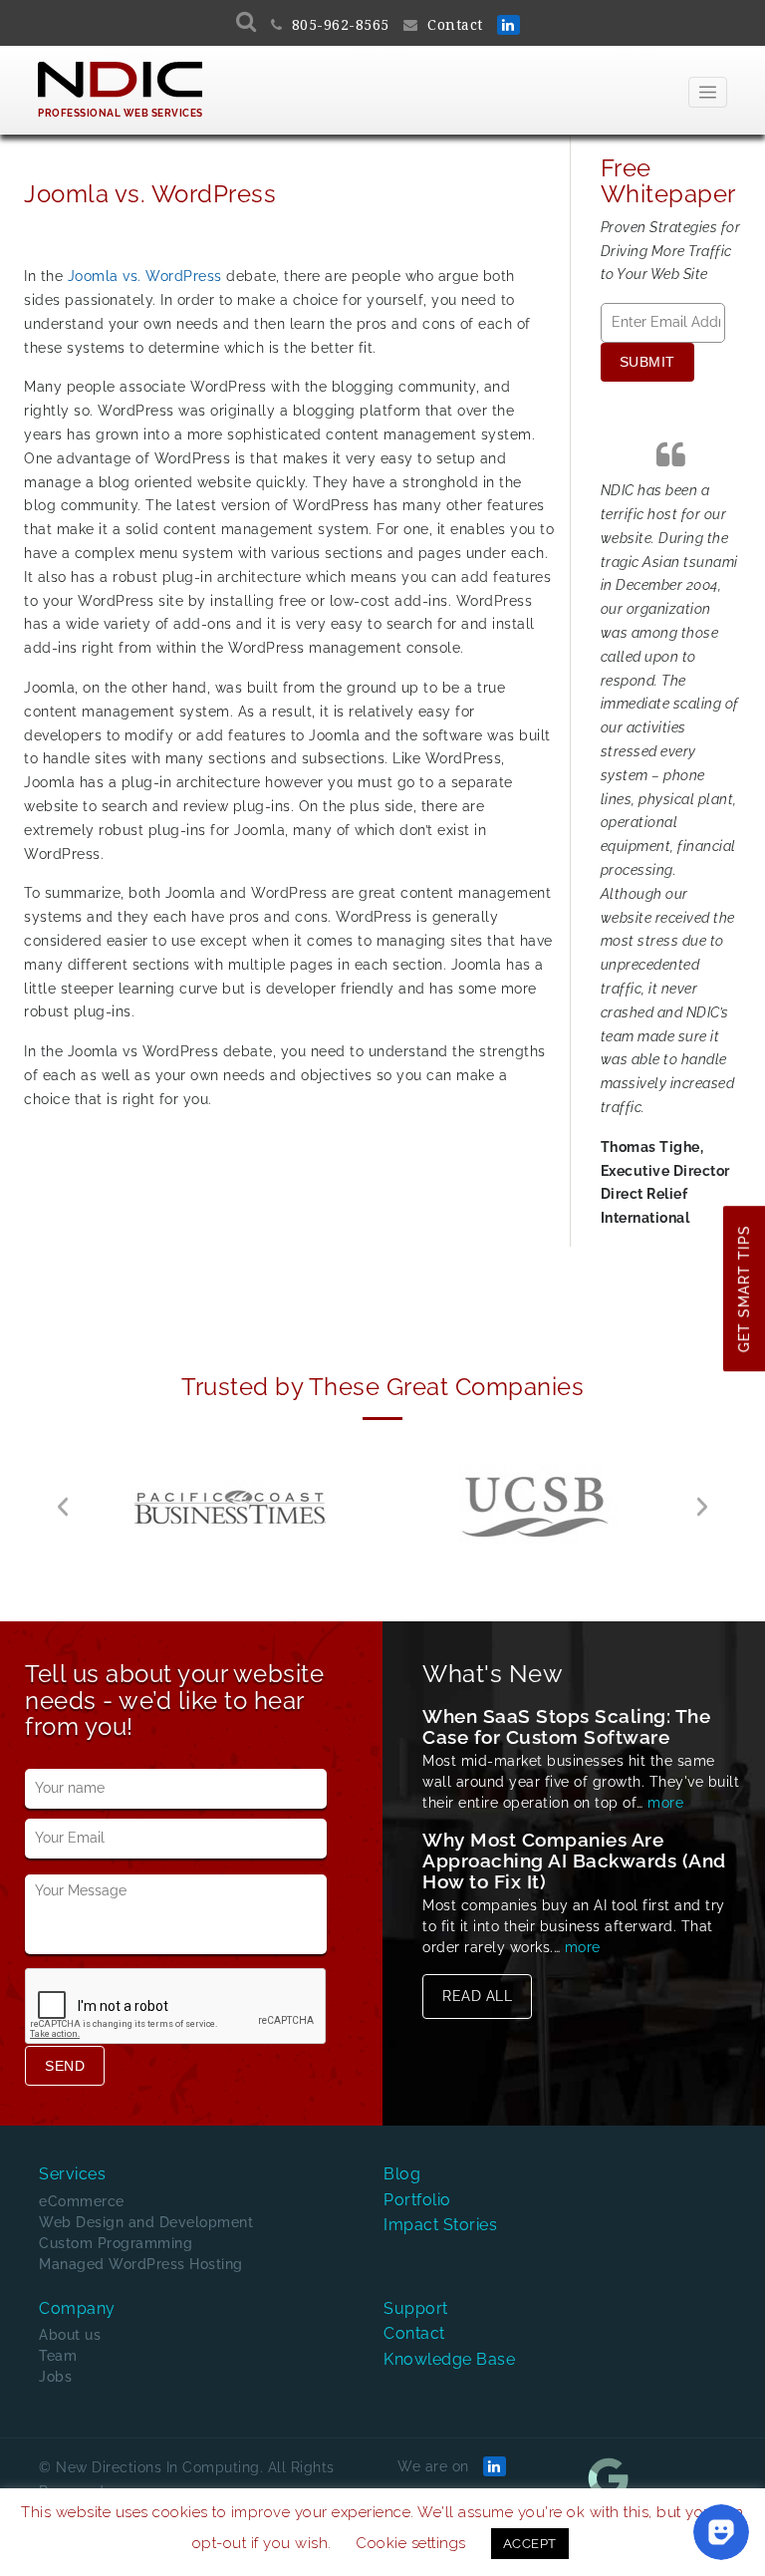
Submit (647, 362)
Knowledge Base (449, 2359)
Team (58, 2356)
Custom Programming (116, 2243)
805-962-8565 (341, 25)
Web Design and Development (146, 2222)
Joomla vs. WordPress (145, 276)
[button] (63, 1507)
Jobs (55, 2377)
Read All (477, 1996)
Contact (455, 25)
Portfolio (417, 2200)
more (665, 1803)
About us (70, 2335)
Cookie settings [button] (411, 2543)
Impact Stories (440, 2225)
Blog (402, 2174)
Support (416, 2308)
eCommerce (82, 2201)
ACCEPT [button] (530, 2544)
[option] (264, 1507)
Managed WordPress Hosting (141, 2264)
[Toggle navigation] (708, 92)
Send (65, 2066)
